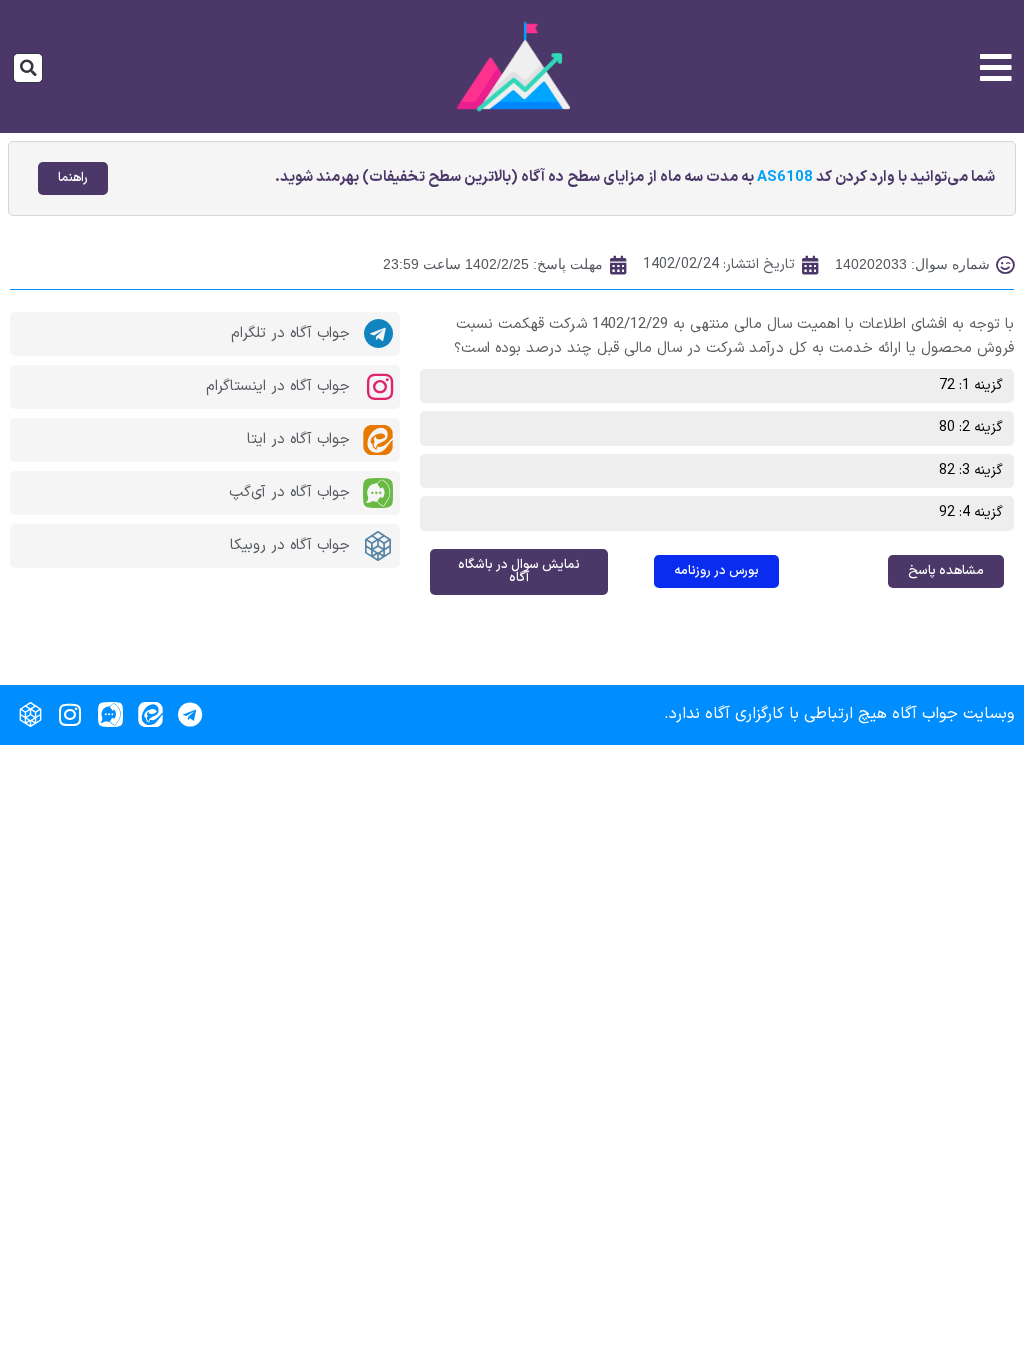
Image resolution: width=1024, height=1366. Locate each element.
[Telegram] (190, 715)
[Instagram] (70, 715)
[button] (28, 68)
